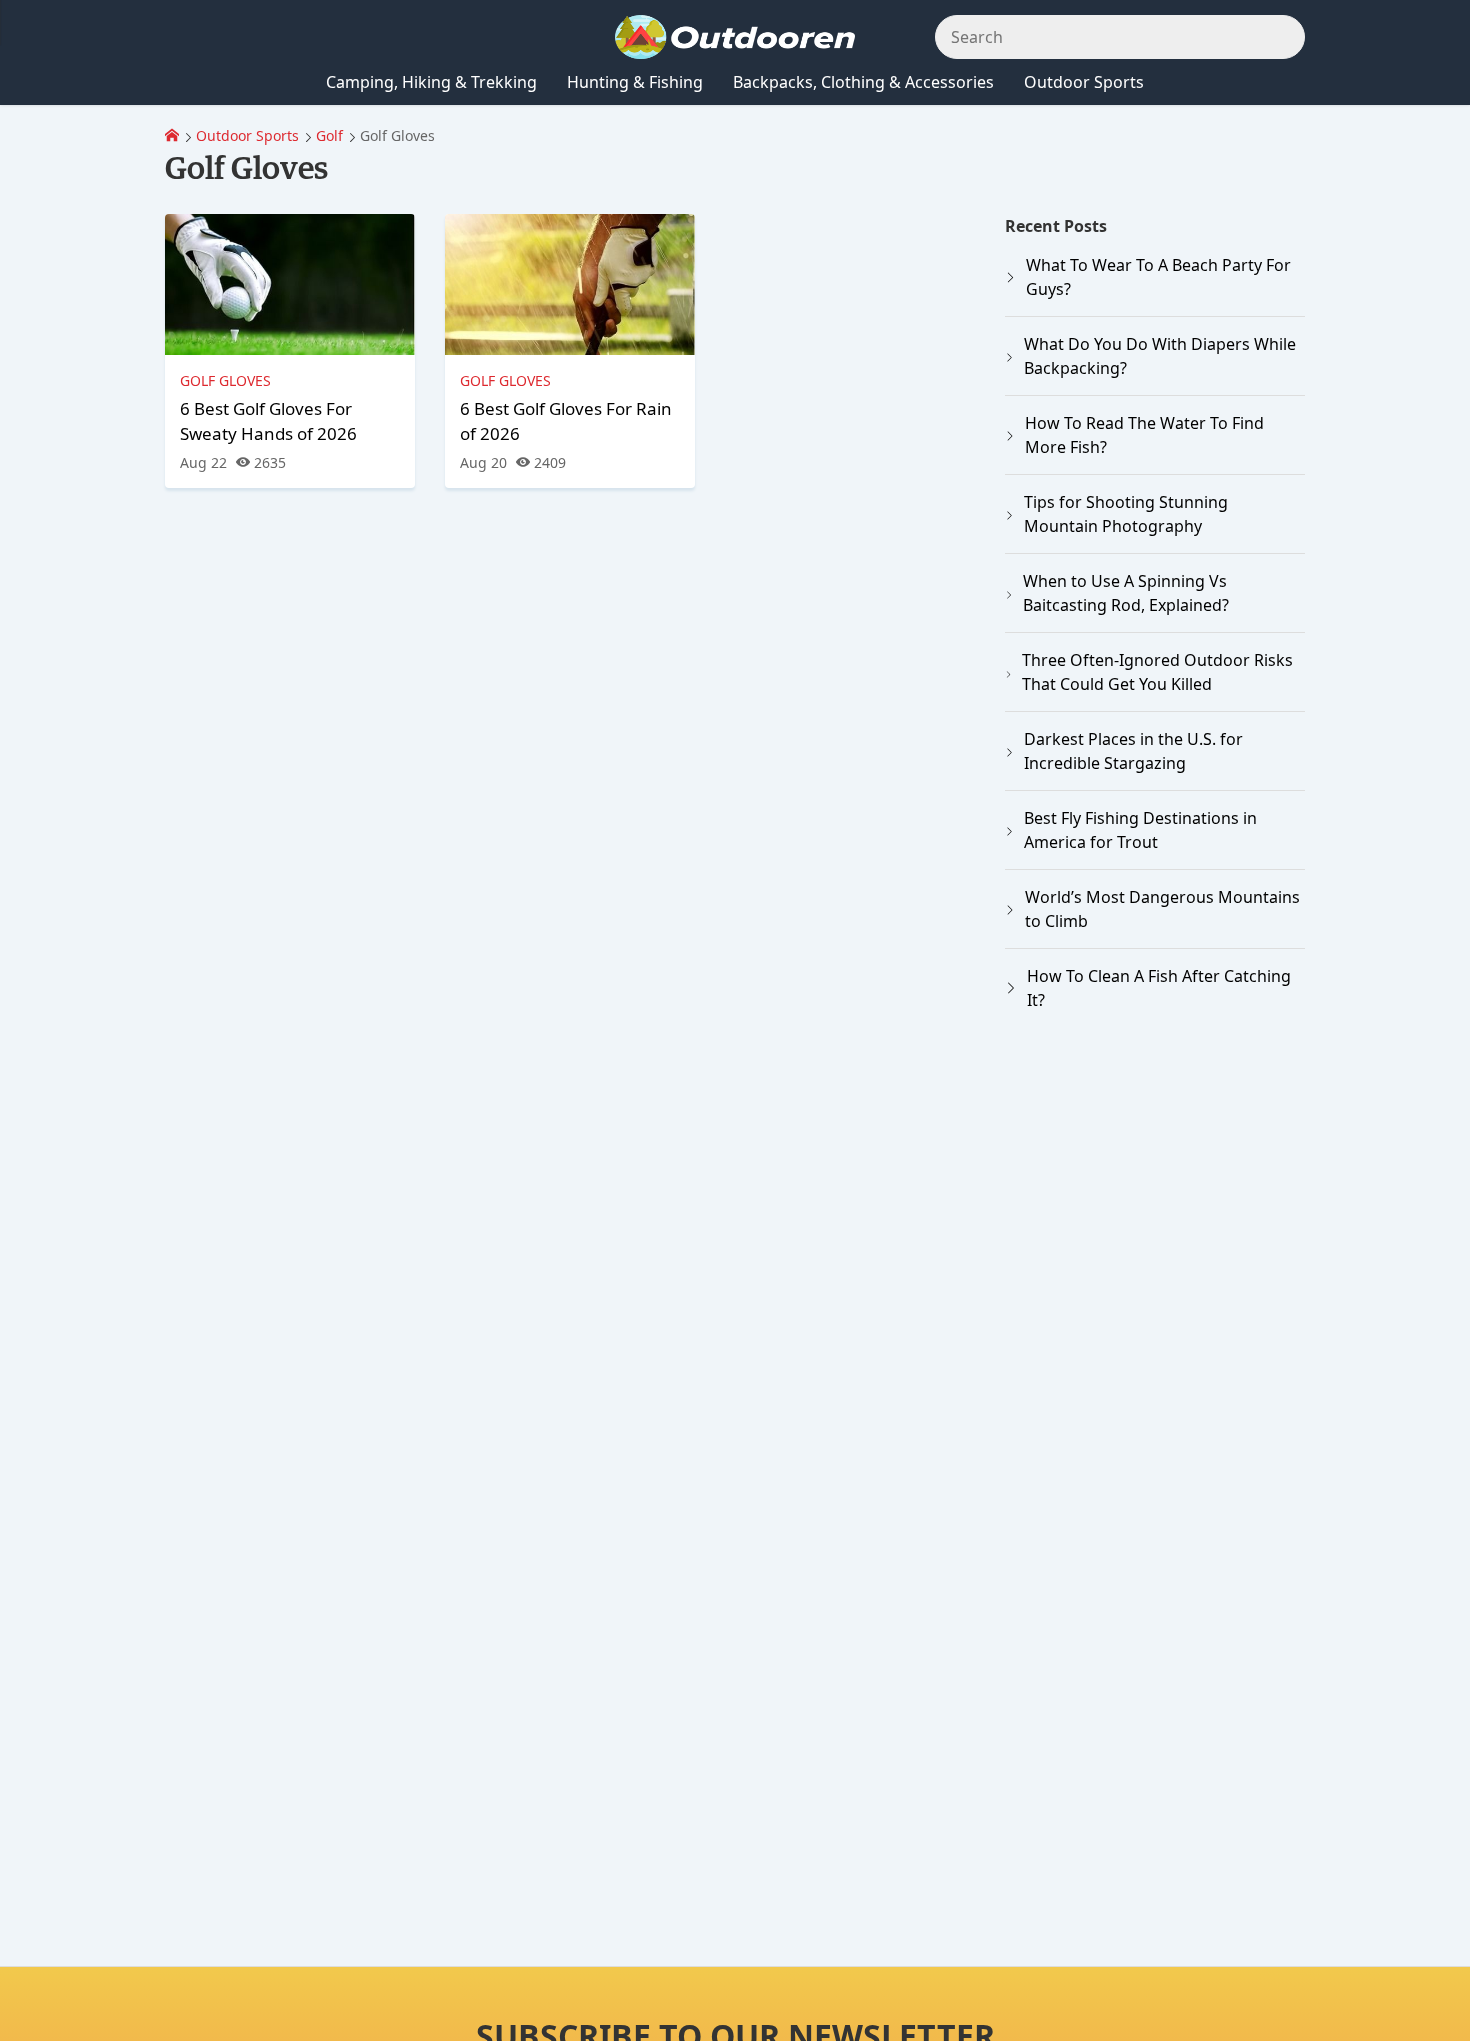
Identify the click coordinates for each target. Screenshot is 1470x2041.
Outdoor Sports (247, 135)
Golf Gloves (225, 380)
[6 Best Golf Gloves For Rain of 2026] (570, 284)
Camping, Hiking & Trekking (431, 82)
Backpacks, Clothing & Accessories (863, 82)
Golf (329, 135)
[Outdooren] (172, 135)
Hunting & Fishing (635, 82)
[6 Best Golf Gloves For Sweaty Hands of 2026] (290, 284)
